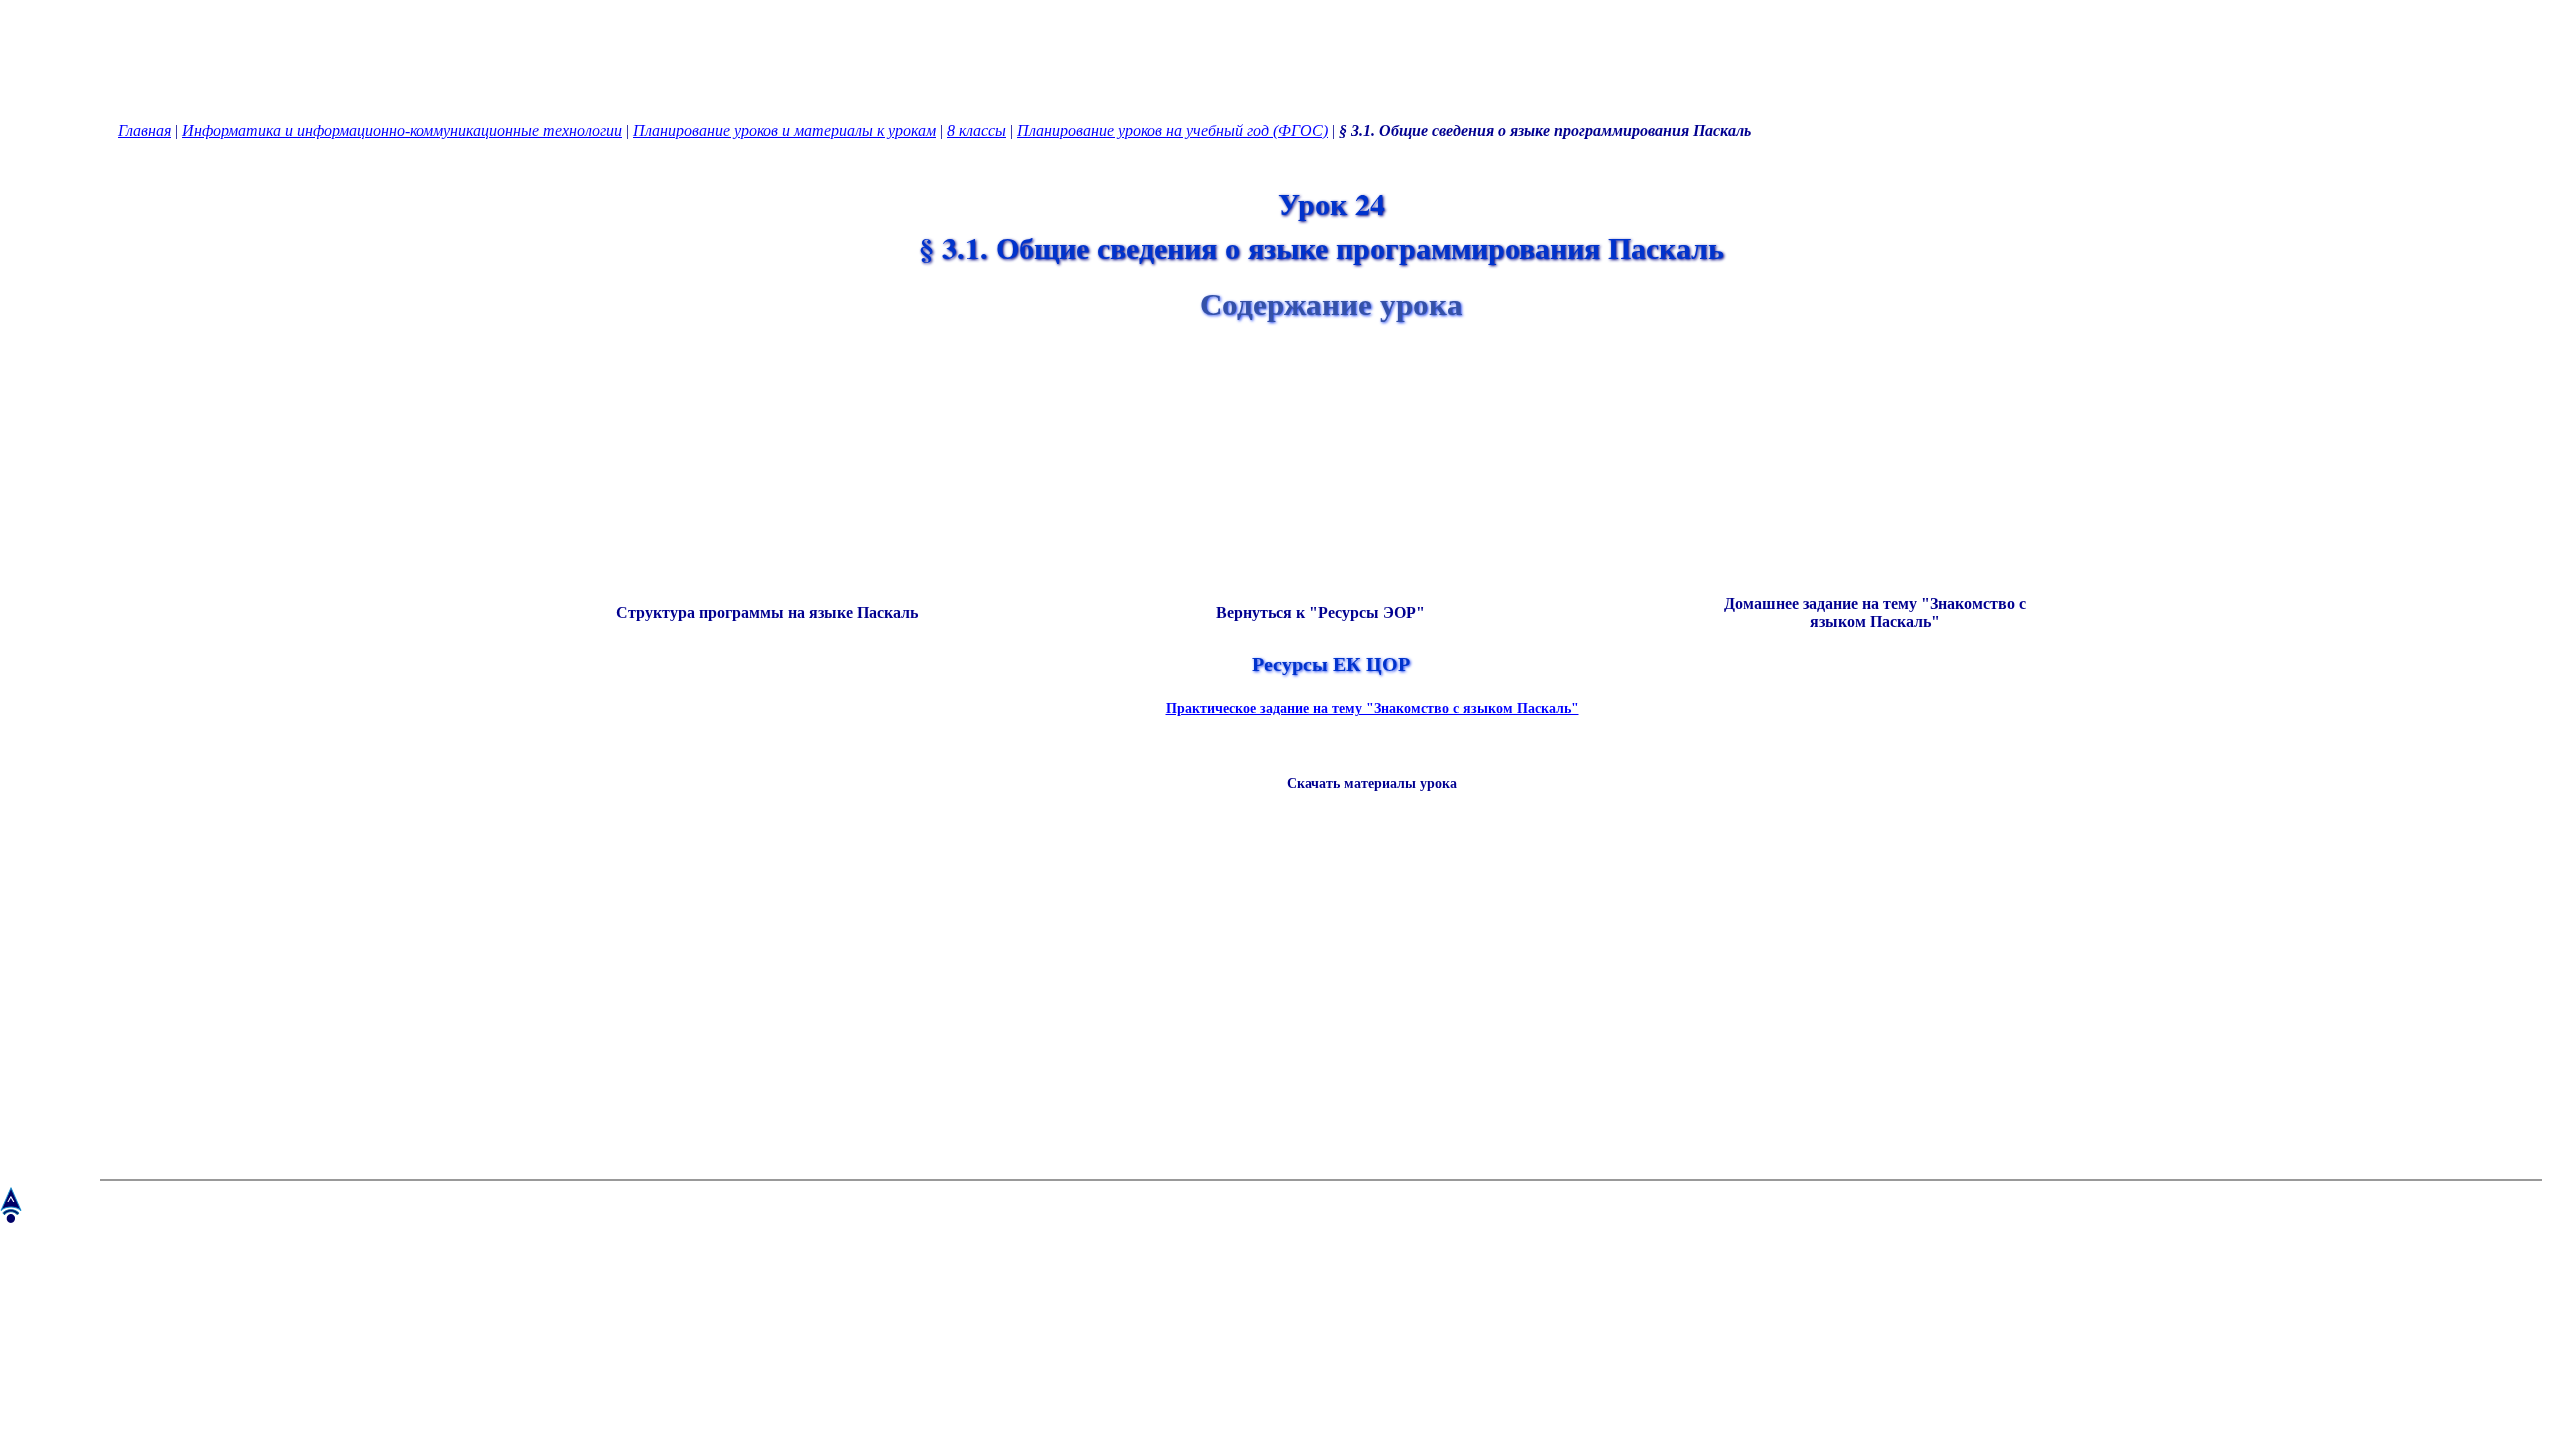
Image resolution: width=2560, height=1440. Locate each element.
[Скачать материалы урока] (1362, 815)
